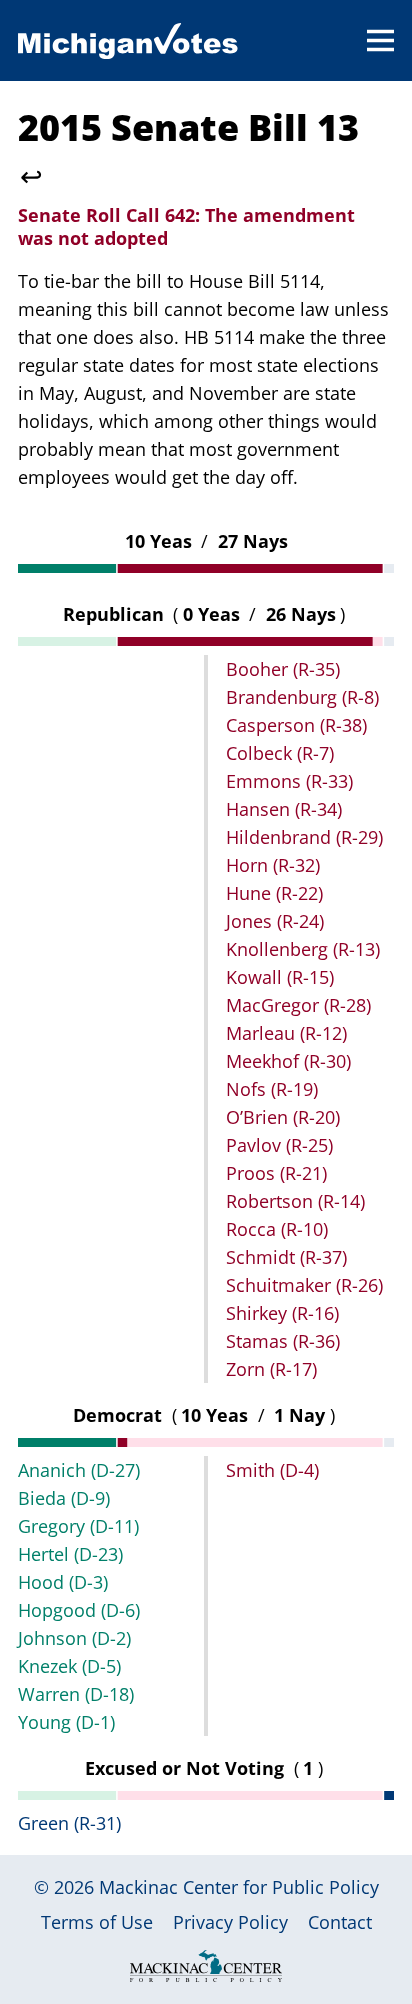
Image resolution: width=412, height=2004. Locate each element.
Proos (276, 1173)
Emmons (289, 781)
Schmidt (286, 1257)
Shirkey (282, 1313)
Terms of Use (97, 1922)
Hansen (284, 809)
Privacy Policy (230, 1922)
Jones (275, 921)
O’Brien (283, 1117)
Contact (340, 1922)
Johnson (74, 1638)
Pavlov (279, 1145)
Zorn (271, 1369)
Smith (272, 1470)
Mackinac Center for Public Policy (239, 1887)
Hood (63, 1582)
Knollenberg (303, 949)
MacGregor (298, 1005)
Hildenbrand (304, 837)
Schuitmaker (304, 1285)
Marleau (286, 1033)
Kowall (280, 977)
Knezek (69, 1666)
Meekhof (288, 1061)
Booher (283, 669)
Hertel (70, 1554)
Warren (76, 1694)
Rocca (277, 1229)
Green (69, 1823)
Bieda (64, 1498)
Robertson (295, 1201)
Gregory (78, 1526)
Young (66, 1722)
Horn (273, 865)
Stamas (283, 1341)
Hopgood (79, 1610)
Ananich (79, 1470)
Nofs (272, 1089)
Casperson (296, 725)
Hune (274, 893)
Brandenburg (302, 697)
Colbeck (280, 753)
